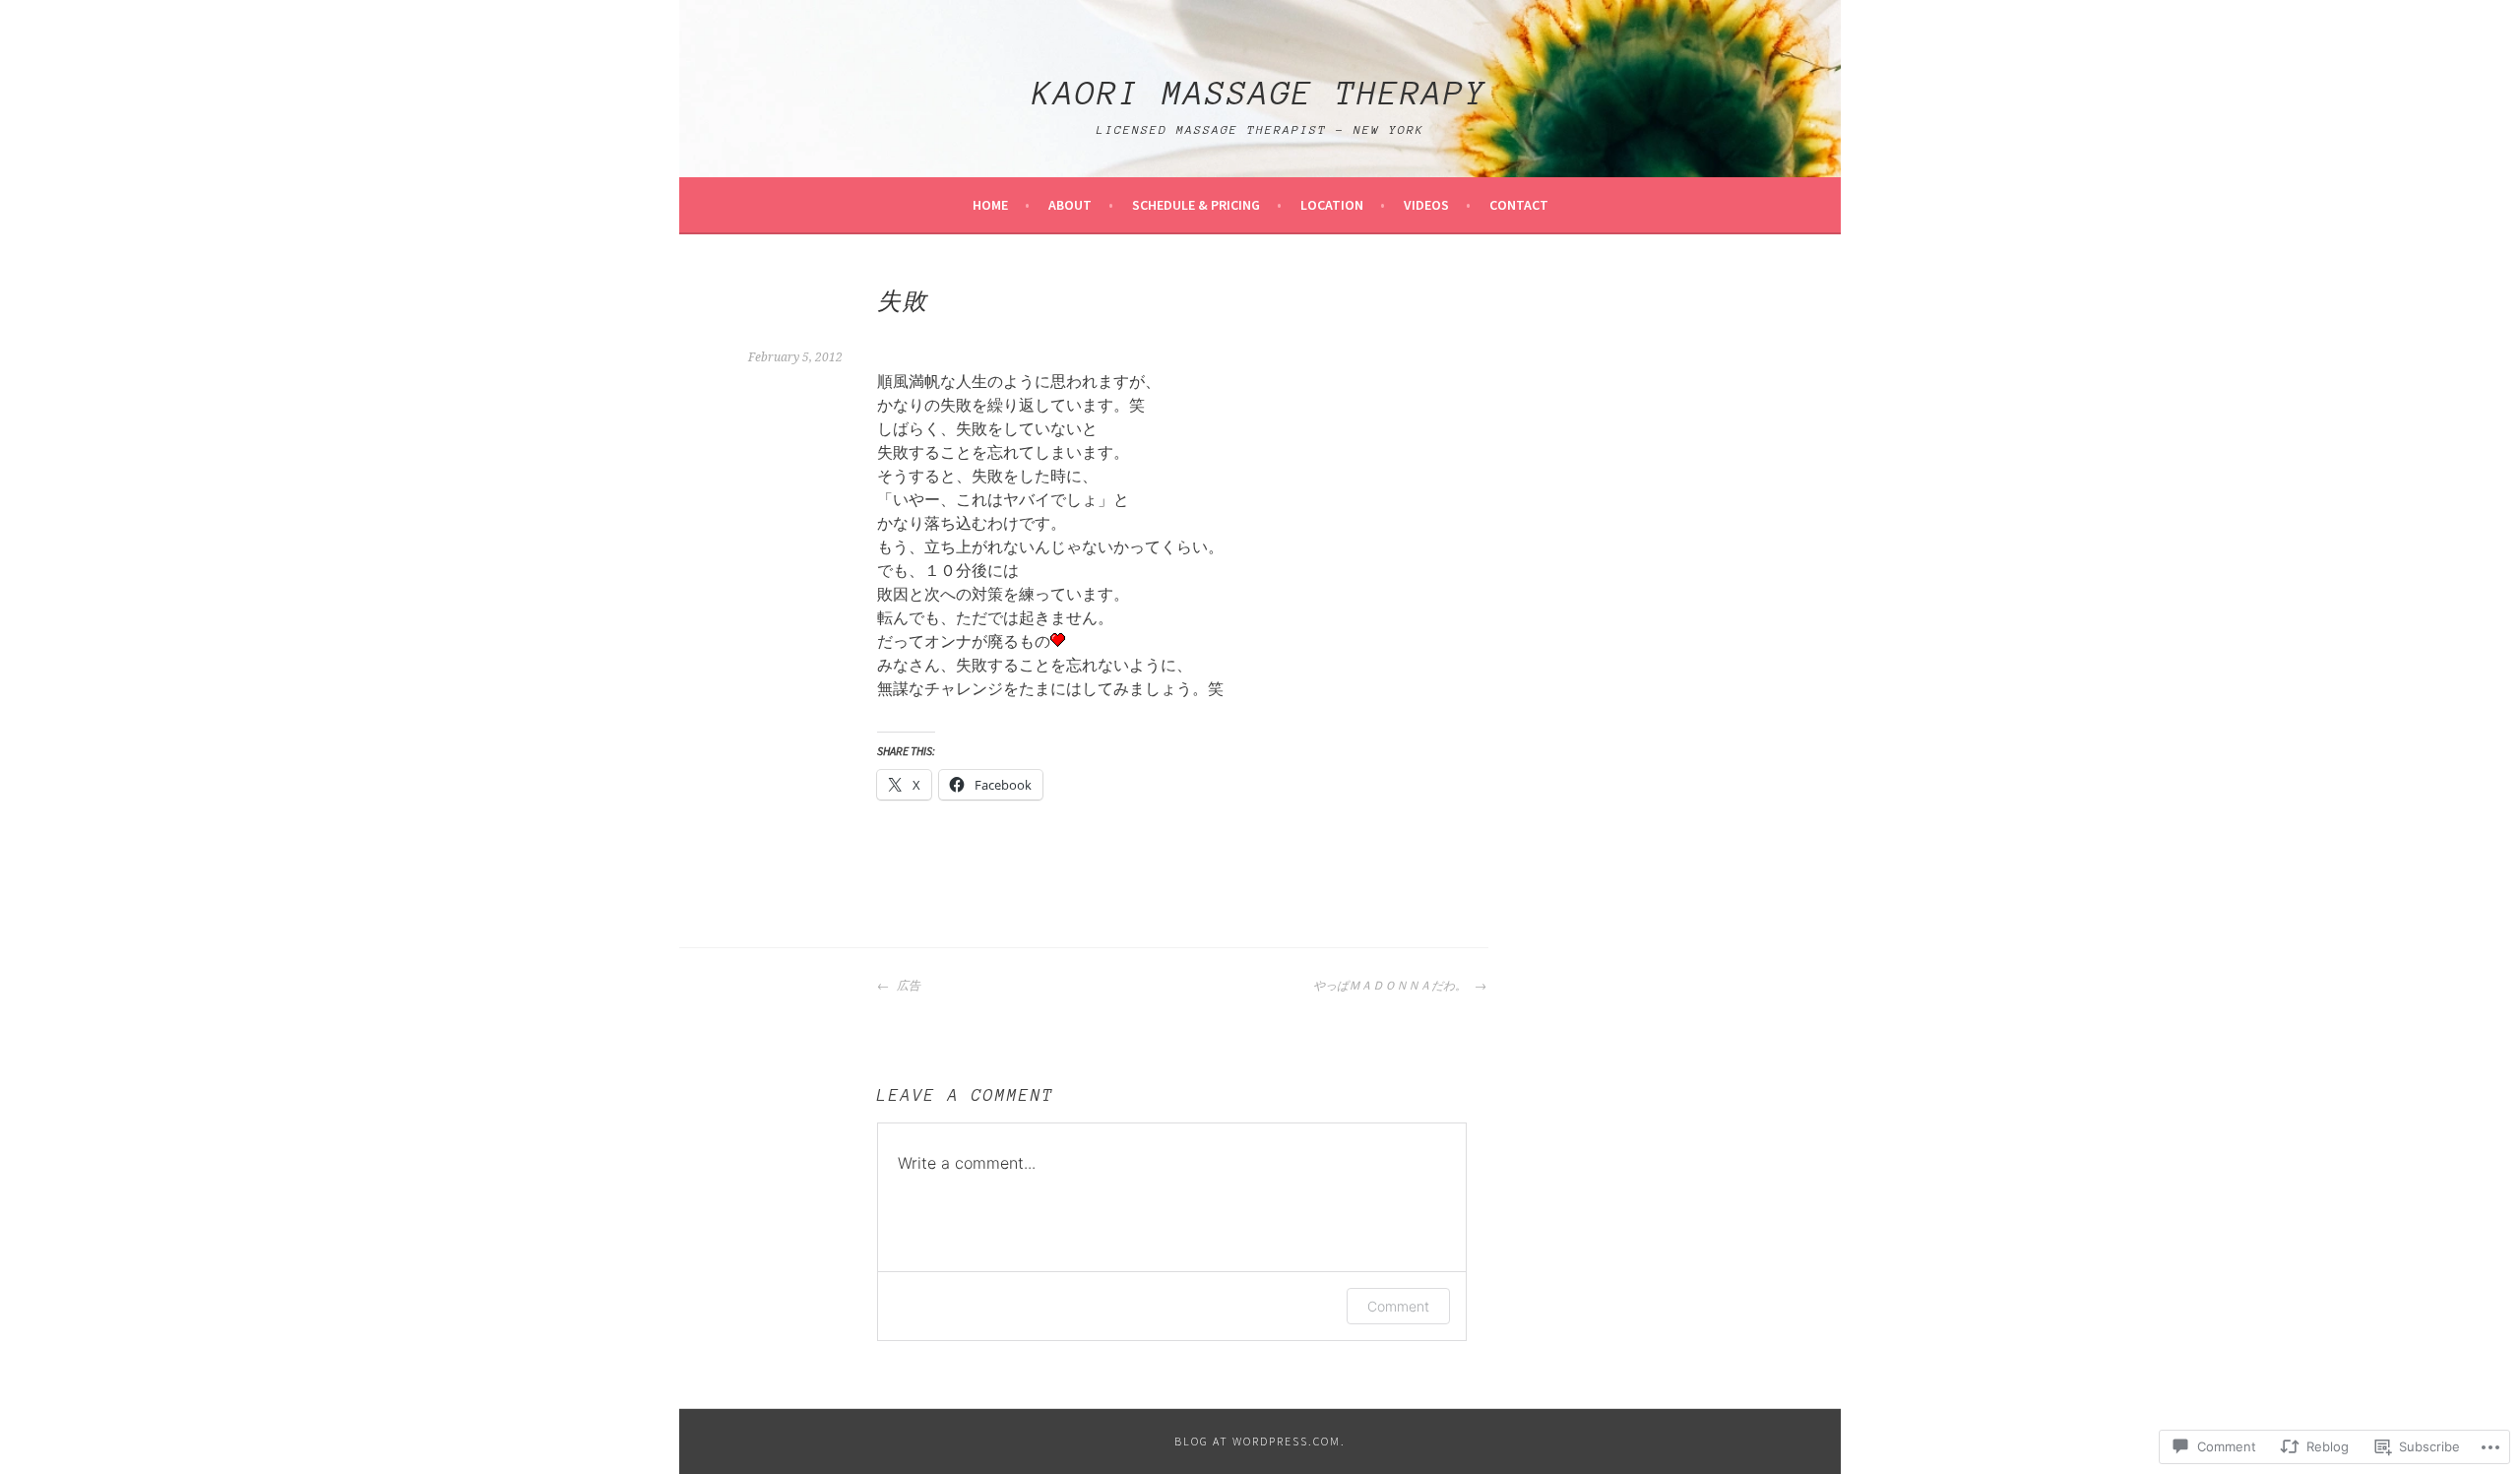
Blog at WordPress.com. (1260, 1441)
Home (990, 205)
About (1070, 205)
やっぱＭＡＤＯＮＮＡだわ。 (1391, 986)
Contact (1519, 205)
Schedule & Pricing (1196, 205)
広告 (907, 986)
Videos (1426, 205)
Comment (1398, 1306)
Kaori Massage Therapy (1260, 94)
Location (1332, 205)
